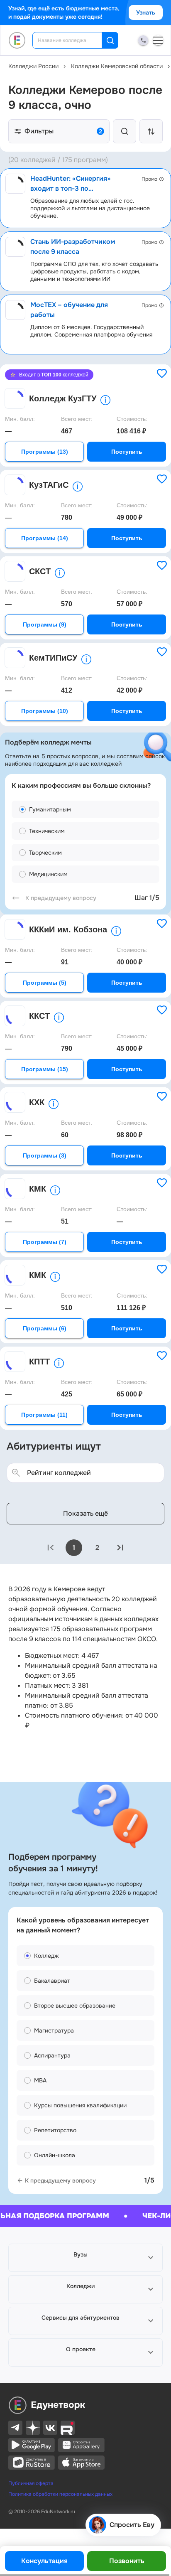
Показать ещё (85, 1513)
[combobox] (73, 40)
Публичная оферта (31, 2483)
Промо (149, 179)
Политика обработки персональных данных (60, 2494)
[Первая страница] (51, 1548)
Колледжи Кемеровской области (117, 66)
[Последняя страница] (120, 1548)
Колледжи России (33, 66)
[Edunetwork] (17, 40)
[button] (85, 2258)
